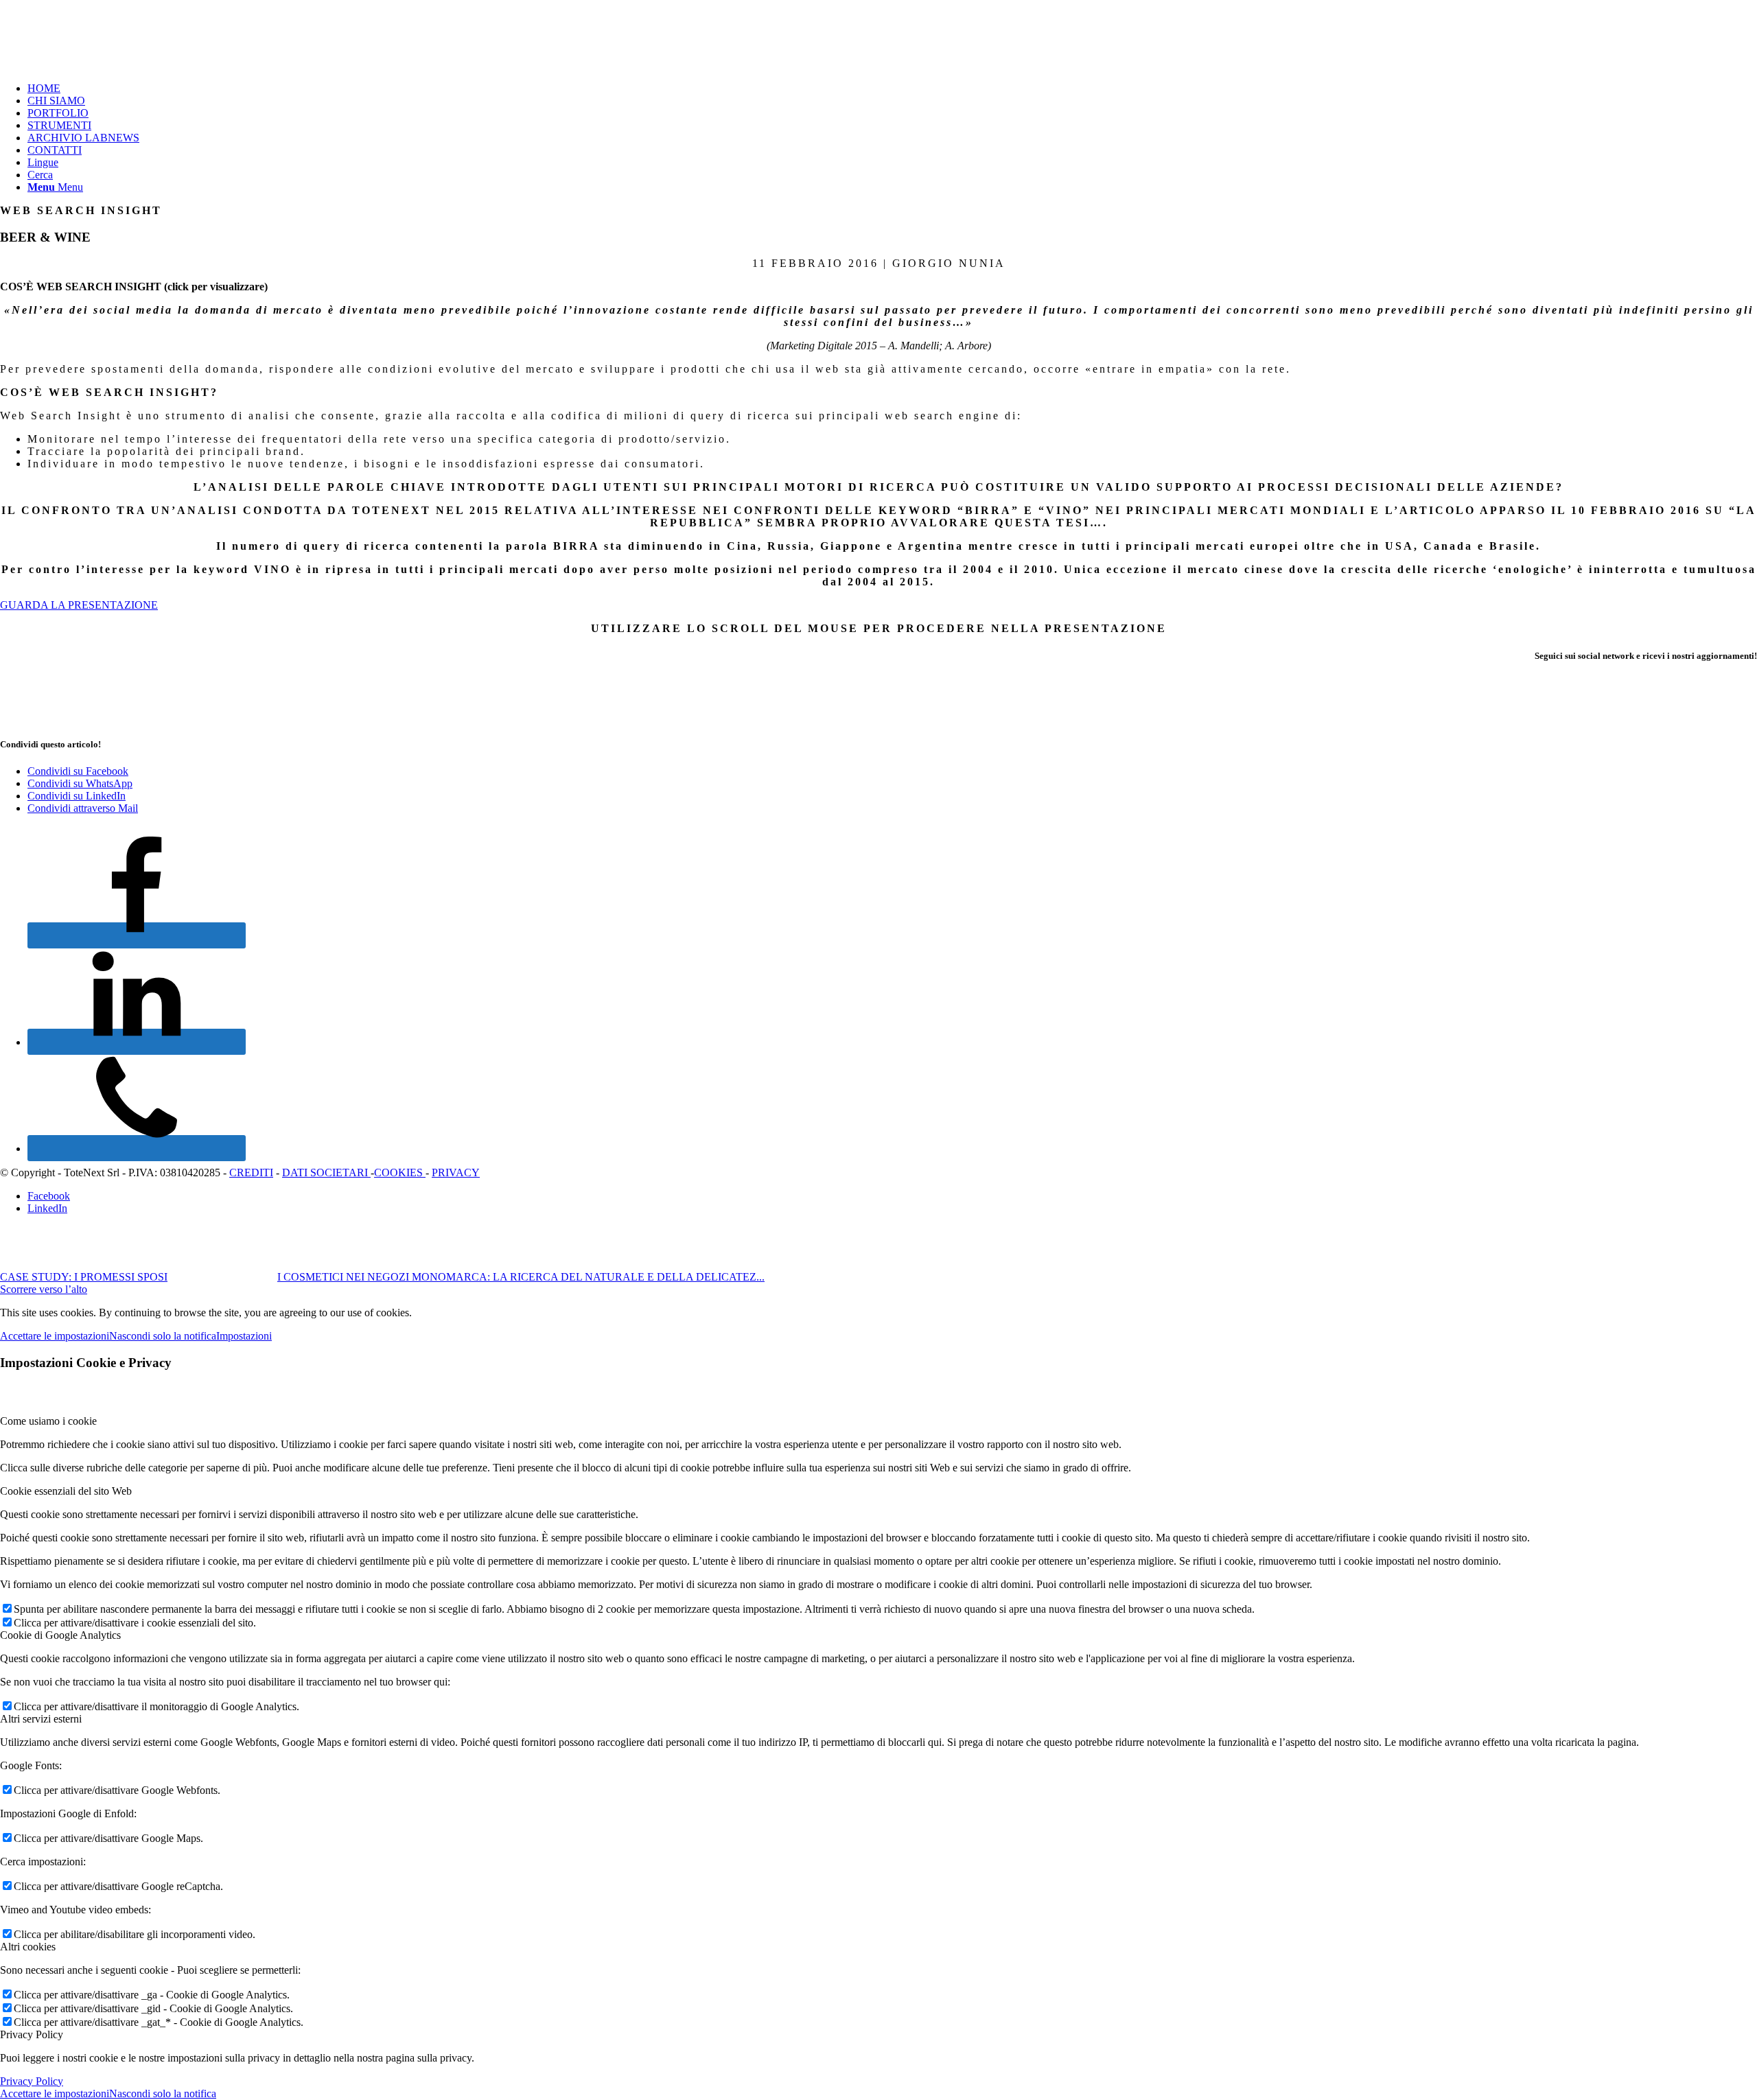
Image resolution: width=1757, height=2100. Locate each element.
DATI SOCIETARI (326, 1172)
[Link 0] (103, 65)
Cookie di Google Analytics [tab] (60, 1635)
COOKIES (400, 1172)
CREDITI (251, 1172)
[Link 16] (137, 1042)
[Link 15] (137, 935)
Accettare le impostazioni (55, 1336)
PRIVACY (456, 1172)
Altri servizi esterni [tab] (41, 1719)
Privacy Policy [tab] (32, 2034)
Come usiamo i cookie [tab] (48, 1421)
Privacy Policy (32, 2081)
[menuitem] (892, 89)
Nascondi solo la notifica (163, 1336)
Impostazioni (244, 1336)
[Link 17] (137, 1148)
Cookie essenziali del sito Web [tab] (66, 1491)
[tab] (878, 287)
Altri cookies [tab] (28, 1947)
